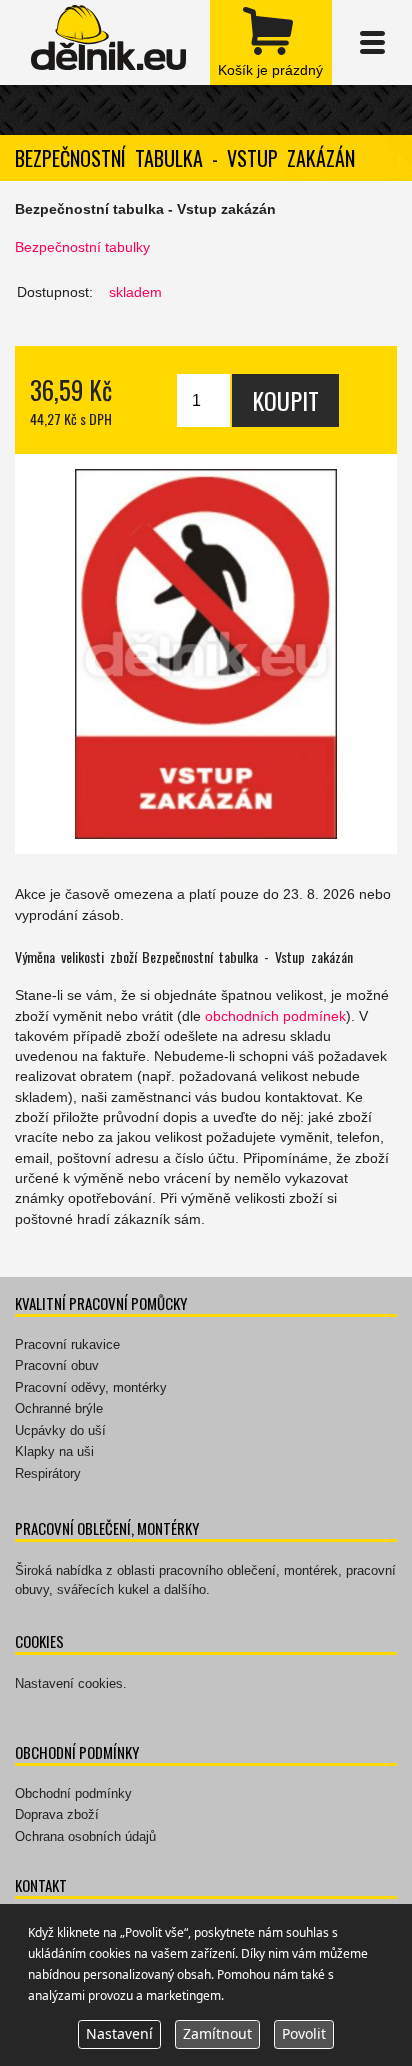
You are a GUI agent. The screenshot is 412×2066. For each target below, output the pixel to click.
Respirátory (48, 1473)
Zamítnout (217, 2033)
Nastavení (119, 2033)
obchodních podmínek (275, 1016)
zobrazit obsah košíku (271, 42)
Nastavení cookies (69, 1683)
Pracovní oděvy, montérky (91, 1387)
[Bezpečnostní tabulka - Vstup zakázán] (206, 654)
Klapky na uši (54, 1451)
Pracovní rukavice (67, 1344)
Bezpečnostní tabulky (82, 247)
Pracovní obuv (57, 1365)
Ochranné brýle (59, 1408)
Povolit (304, 2033)
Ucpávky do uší (60, 1430)
